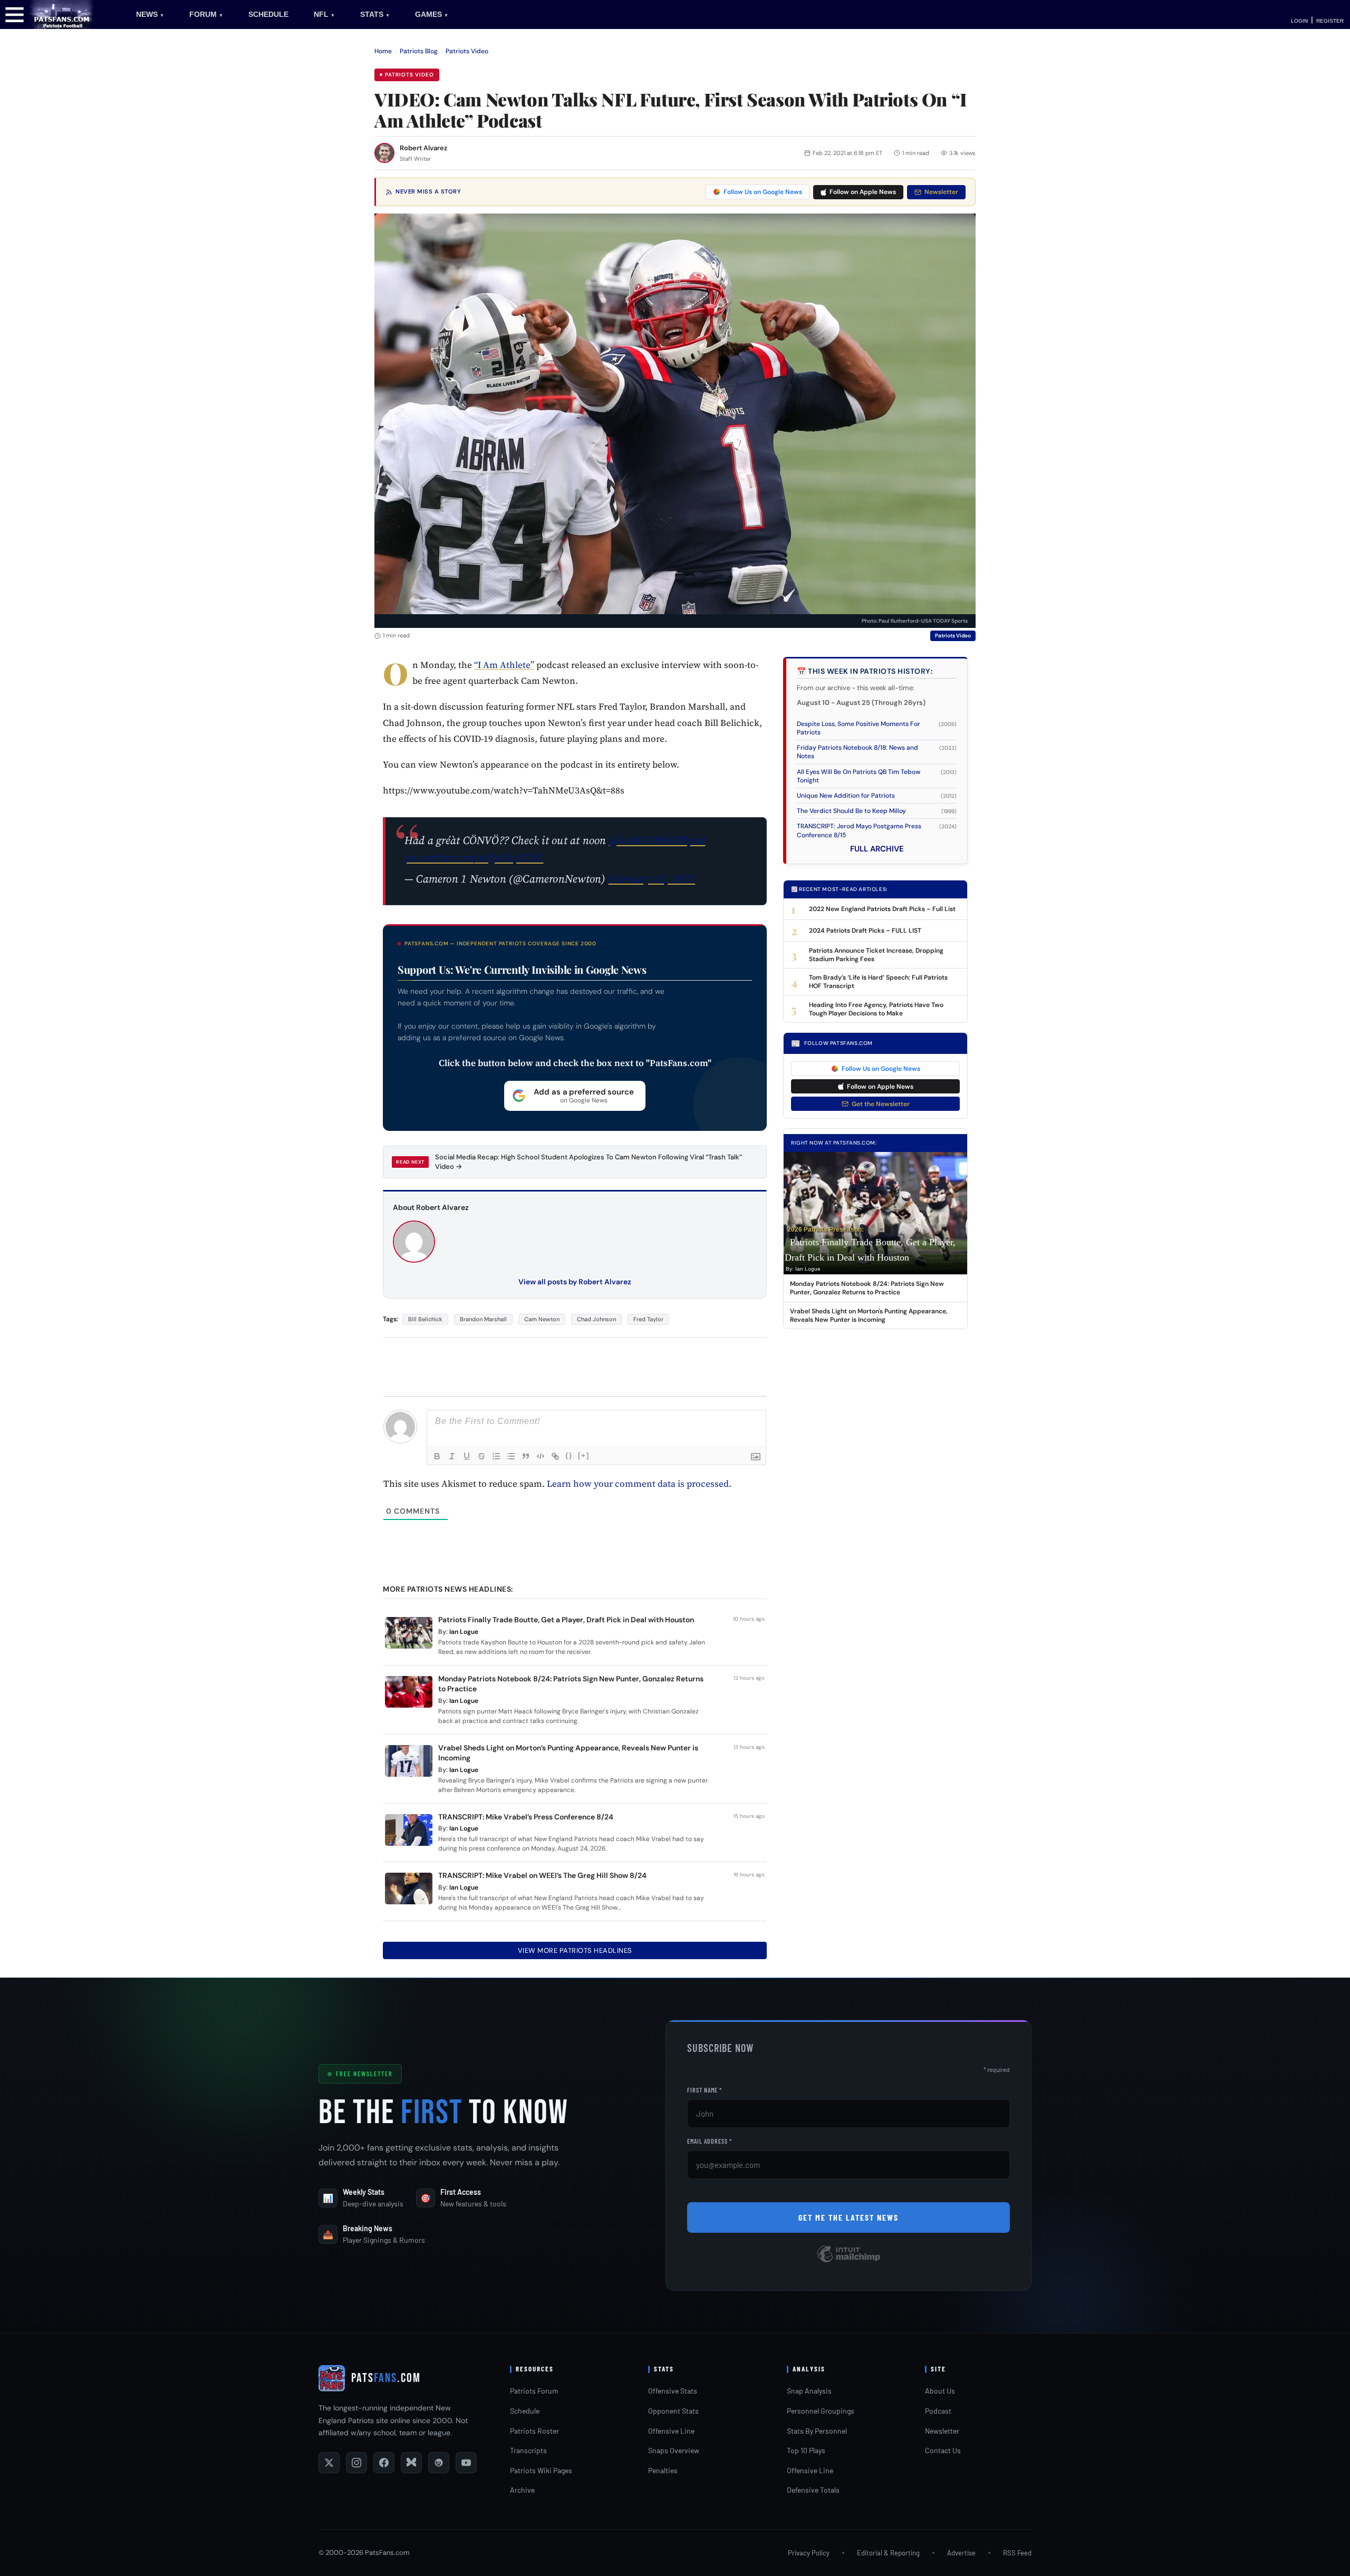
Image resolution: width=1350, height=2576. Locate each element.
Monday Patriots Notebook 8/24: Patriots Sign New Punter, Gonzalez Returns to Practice (867, 1288)
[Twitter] (329, 2463)
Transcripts (528, 2450)
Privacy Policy (809, 2553)
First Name (705, 2090)
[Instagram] (356, 2463)
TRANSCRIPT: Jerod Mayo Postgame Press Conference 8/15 (859, 830)
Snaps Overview (674, 2450)
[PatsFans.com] (62, 14)
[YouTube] (466, 2463)
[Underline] (467, 1456)
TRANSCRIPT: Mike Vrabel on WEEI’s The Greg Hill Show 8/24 (542, 1875)
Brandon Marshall (483, 1319)
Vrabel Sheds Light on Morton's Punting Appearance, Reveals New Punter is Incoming (869, 1315)
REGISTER (1330, 21)
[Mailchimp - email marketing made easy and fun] (848, 2262)
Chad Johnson (596, 1319)
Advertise (961, 2553)
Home (383, 51)
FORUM (206, 14)
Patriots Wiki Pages (541, 2470)
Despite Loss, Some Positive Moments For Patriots (859, 728)
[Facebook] (384, 2463)
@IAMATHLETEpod (657, 840)
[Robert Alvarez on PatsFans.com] (384, 153)
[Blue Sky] (411, 2463)
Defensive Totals (813, 2490)
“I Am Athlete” (504, 665)
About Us (940, 2391)
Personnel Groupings (821, 2411)
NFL (324, 14)
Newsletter (941, 192)
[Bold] (437, 1456)
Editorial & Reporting (888, 2553)
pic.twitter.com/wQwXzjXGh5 (474, 858)
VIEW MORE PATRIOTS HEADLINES (575, 1950)
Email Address (710, 2141)
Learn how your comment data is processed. (639, 1484)
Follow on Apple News (863, 192)
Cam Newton (542, 1319)
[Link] (555, 1456)
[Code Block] (541, 1456)
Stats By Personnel (817, 2431)
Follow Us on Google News (763, 192)
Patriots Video (467, 51)
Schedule (525, 2411)
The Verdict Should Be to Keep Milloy (851, 811)
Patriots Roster (534, 2431)
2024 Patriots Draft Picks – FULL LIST (865, 931)
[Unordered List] (511, 1456)
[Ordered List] (496, 1456)
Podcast (938, 2411)
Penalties (663, 2470)
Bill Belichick (425, 1319)
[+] (584, 1455)
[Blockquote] (526, 1456)
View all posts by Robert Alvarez (575, 1282)
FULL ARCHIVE (877, 849)
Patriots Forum (534, 2391)
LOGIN (1299, 21)
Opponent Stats (673, 2411)
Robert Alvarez (423, 148)
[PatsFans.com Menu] (15, 14)
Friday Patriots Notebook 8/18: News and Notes (857, 752)
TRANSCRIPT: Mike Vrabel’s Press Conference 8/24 (526, 1817)
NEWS (150, 14)
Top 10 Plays (806, 2450)
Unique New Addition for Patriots (846, 796)
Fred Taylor (648, 1319)
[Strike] (481, 1456)
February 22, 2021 (652, 879)
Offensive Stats (673, 2391)
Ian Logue (464, 1632)
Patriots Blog (419, 51)
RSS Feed (1017, 2553)
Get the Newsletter (881, 1104)
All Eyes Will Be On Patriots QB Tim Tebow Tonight (859, 776)
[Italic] (452, 1456)
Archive (522, 2490)
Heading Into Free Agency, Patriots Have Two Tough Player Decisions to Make (876, 1009)
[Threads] (439, 2463)
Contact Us (943, 2450)
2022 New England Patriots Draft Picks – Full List (882, 909)
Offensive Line (671, 2431)
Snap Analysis (809, 2391)
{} (569, 1455)
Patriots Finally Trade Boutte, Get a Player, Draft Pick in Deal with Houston (566, 1620)
